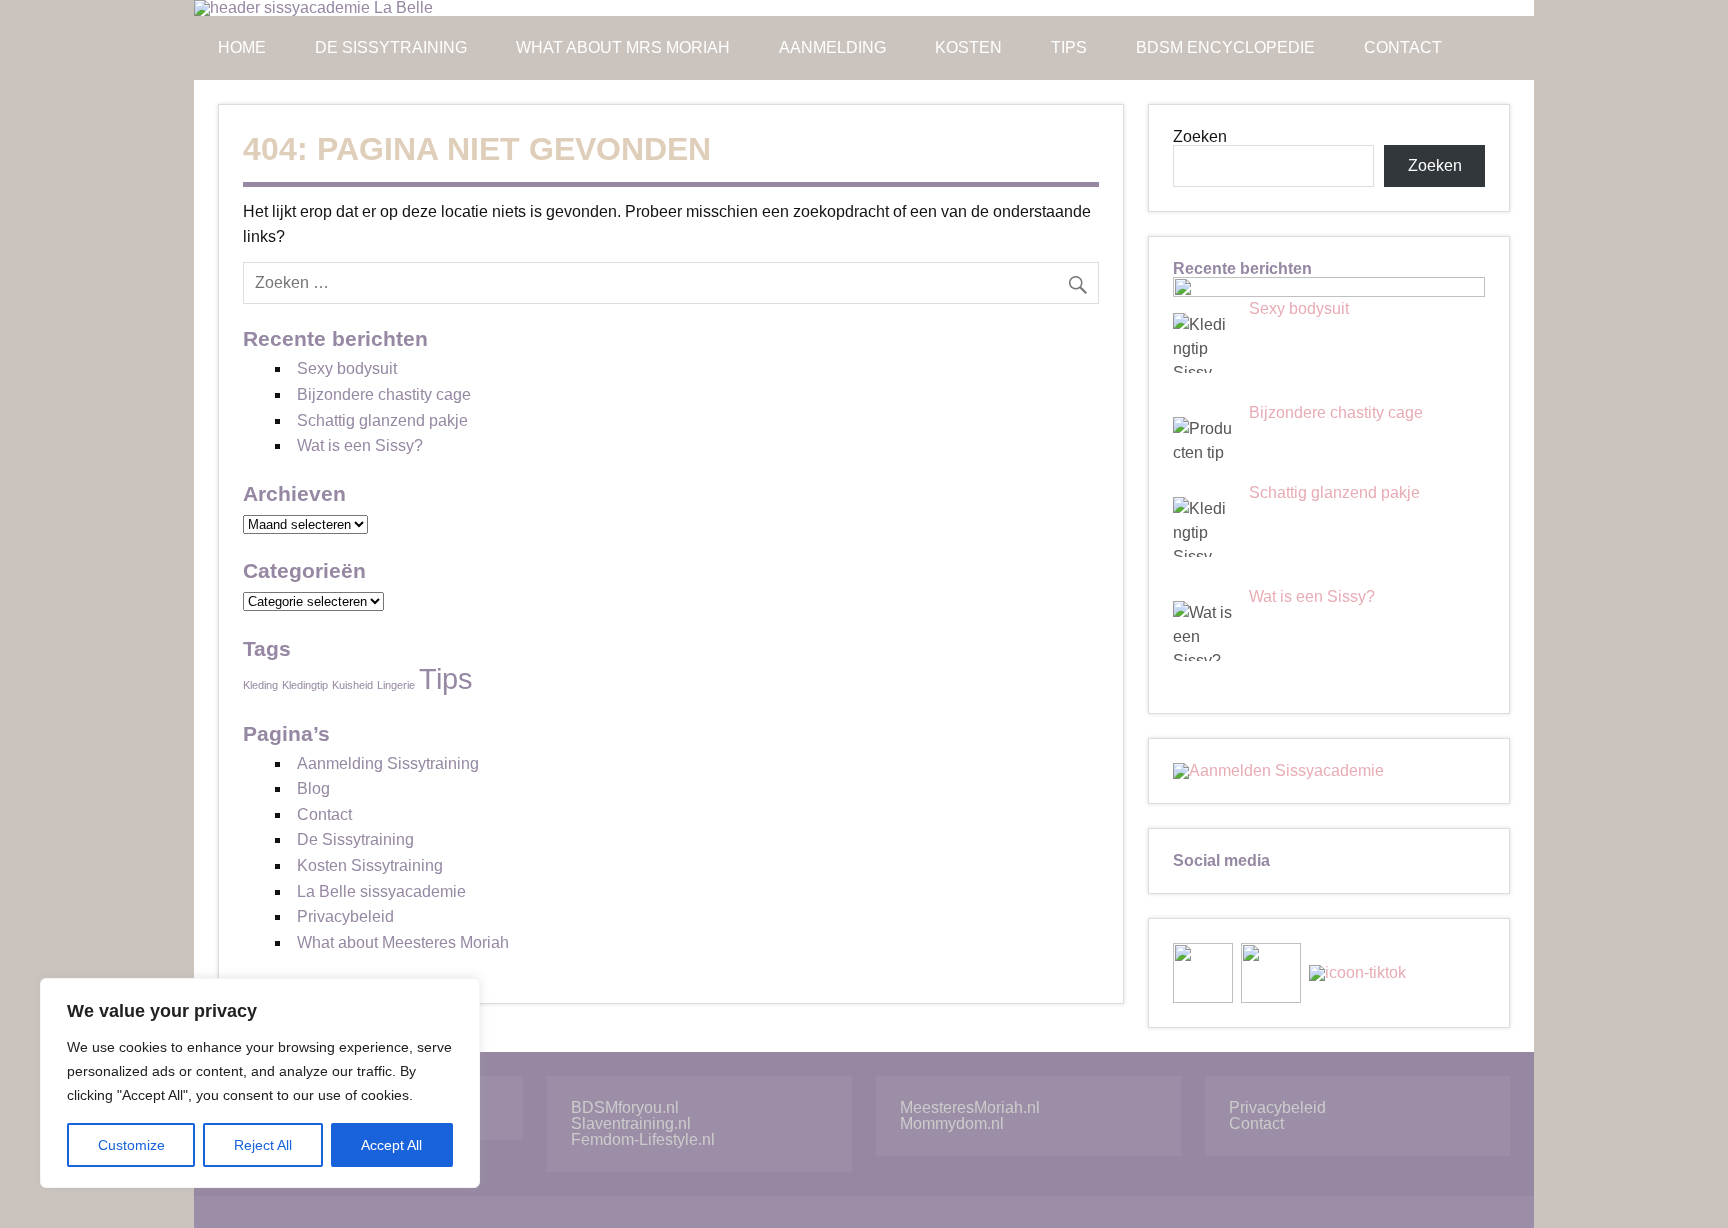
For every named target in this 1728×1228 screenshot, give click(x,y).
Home (242, 47)
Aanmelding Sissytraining (388, 763)
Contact (1403, 47)
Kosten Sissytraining (370, 865)
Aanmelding (832, 47)
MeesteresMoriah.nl (970, 1107)
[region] (260, 1083)
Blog (313, 788)
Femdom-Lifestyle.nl (643, 1139)
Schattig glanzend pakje (382, 420)
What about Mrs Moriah (623, 47)
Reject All (263, 1145)
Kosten (968, 47)
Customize (131, 1145)
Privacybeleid (345, 916)
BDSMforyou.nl (625, 1107)
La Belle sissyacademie (381, 891)
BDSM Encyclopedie (1225, 47)
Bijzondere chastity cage (384, 394)
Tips (1069, 47)
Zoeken (1200, 136)
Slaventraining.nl (631, 1123)
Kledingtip (305, 685)
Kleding (260, 685)
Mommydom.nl (952, 1123)
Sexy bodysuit (347, 368)
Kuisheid (352, 685)
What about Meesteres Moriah (403, 942)
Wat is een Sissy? (360, 445)
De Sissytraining (391, 47)
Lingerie (396, 685)
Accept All (391, 1145)
